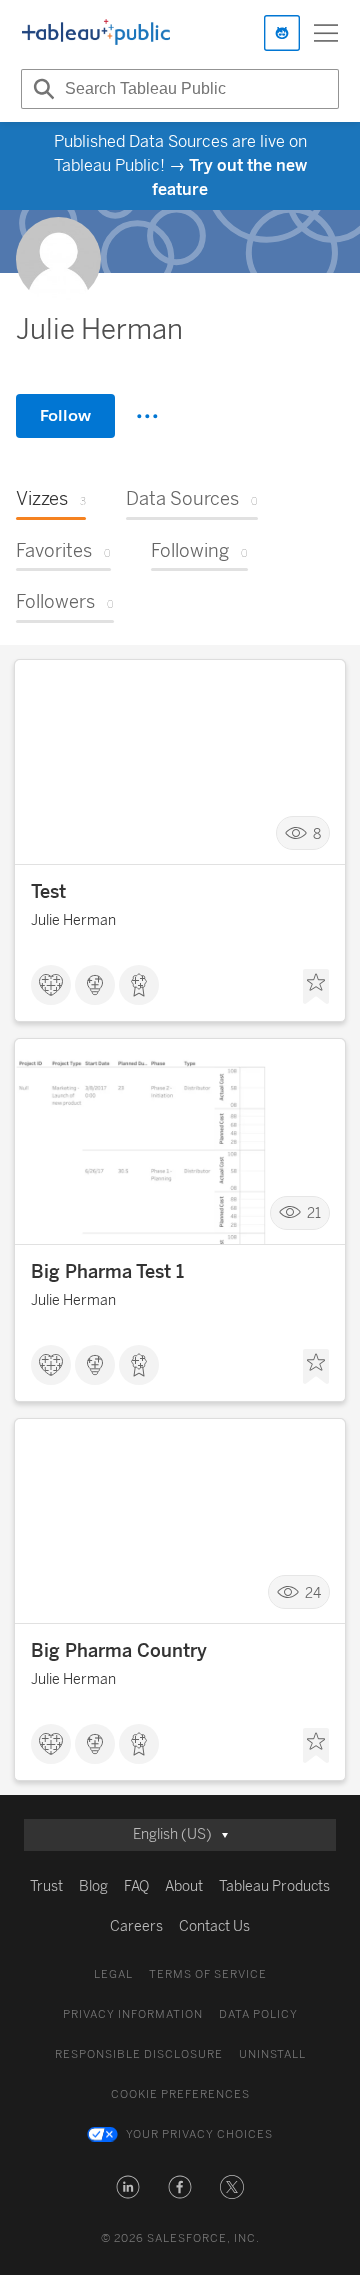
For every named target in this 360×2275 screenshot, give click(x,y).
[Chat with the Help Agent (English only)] (282, 33)
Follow (65, 415)
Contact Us (214, 1926)
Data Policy (258, 2014)
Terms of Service (208, 1974)
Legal (113, 1974)
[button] (128, 2187)
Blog (93, 1886)
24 (313, 1592)
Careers (136, 1926)
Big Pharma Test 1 (107, 1272)
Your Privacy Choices (199, 2134)
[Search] (41, 89)
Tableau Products (274, 1886)
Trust (46, 1886)
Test (48, 892)
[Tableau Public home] (96, 33)
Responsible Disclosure (139, 2054)
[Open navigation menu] (326, 33)
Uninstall (272, 2054)
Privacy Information (133, 2014)
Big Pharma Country (119, 1651)
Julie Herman (73, 920)
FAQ (136, 1886)
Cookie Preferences (180, 2094)
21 (314, 1213)
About (184, 1886)
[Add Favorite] (316, 987)
